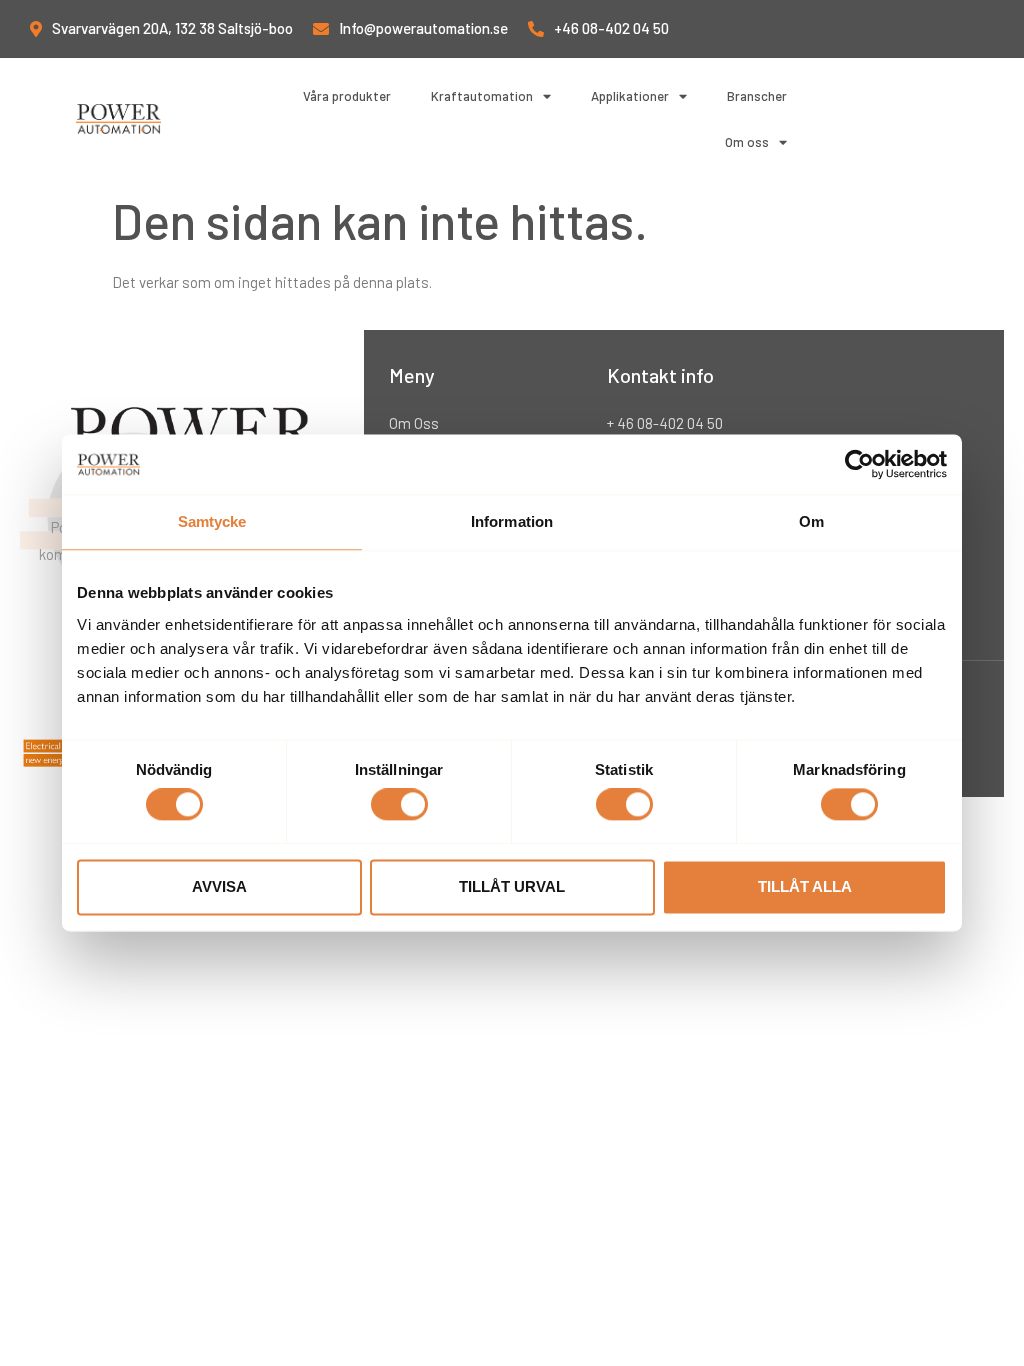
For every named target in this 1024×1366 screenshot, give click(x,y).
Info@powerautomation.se (423, 28)
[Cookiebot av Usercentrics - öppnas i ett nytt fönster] (859, 464)
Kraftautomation (482, 96)
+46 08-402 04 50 (611, 28)
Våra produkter (347, 96)
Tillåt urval (512, 886)
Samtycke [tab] (212, 521)
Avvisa (219, 886)
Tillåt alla (805, 886)
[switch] (399, 805)
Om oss (747, 142)
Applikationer (630, 96)
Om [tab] (811, 521)
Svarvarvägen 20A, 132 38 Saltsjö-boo (172, 28)
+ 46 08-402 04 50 (665, 423)
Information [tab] (512, 521)
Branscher (757, 96)
